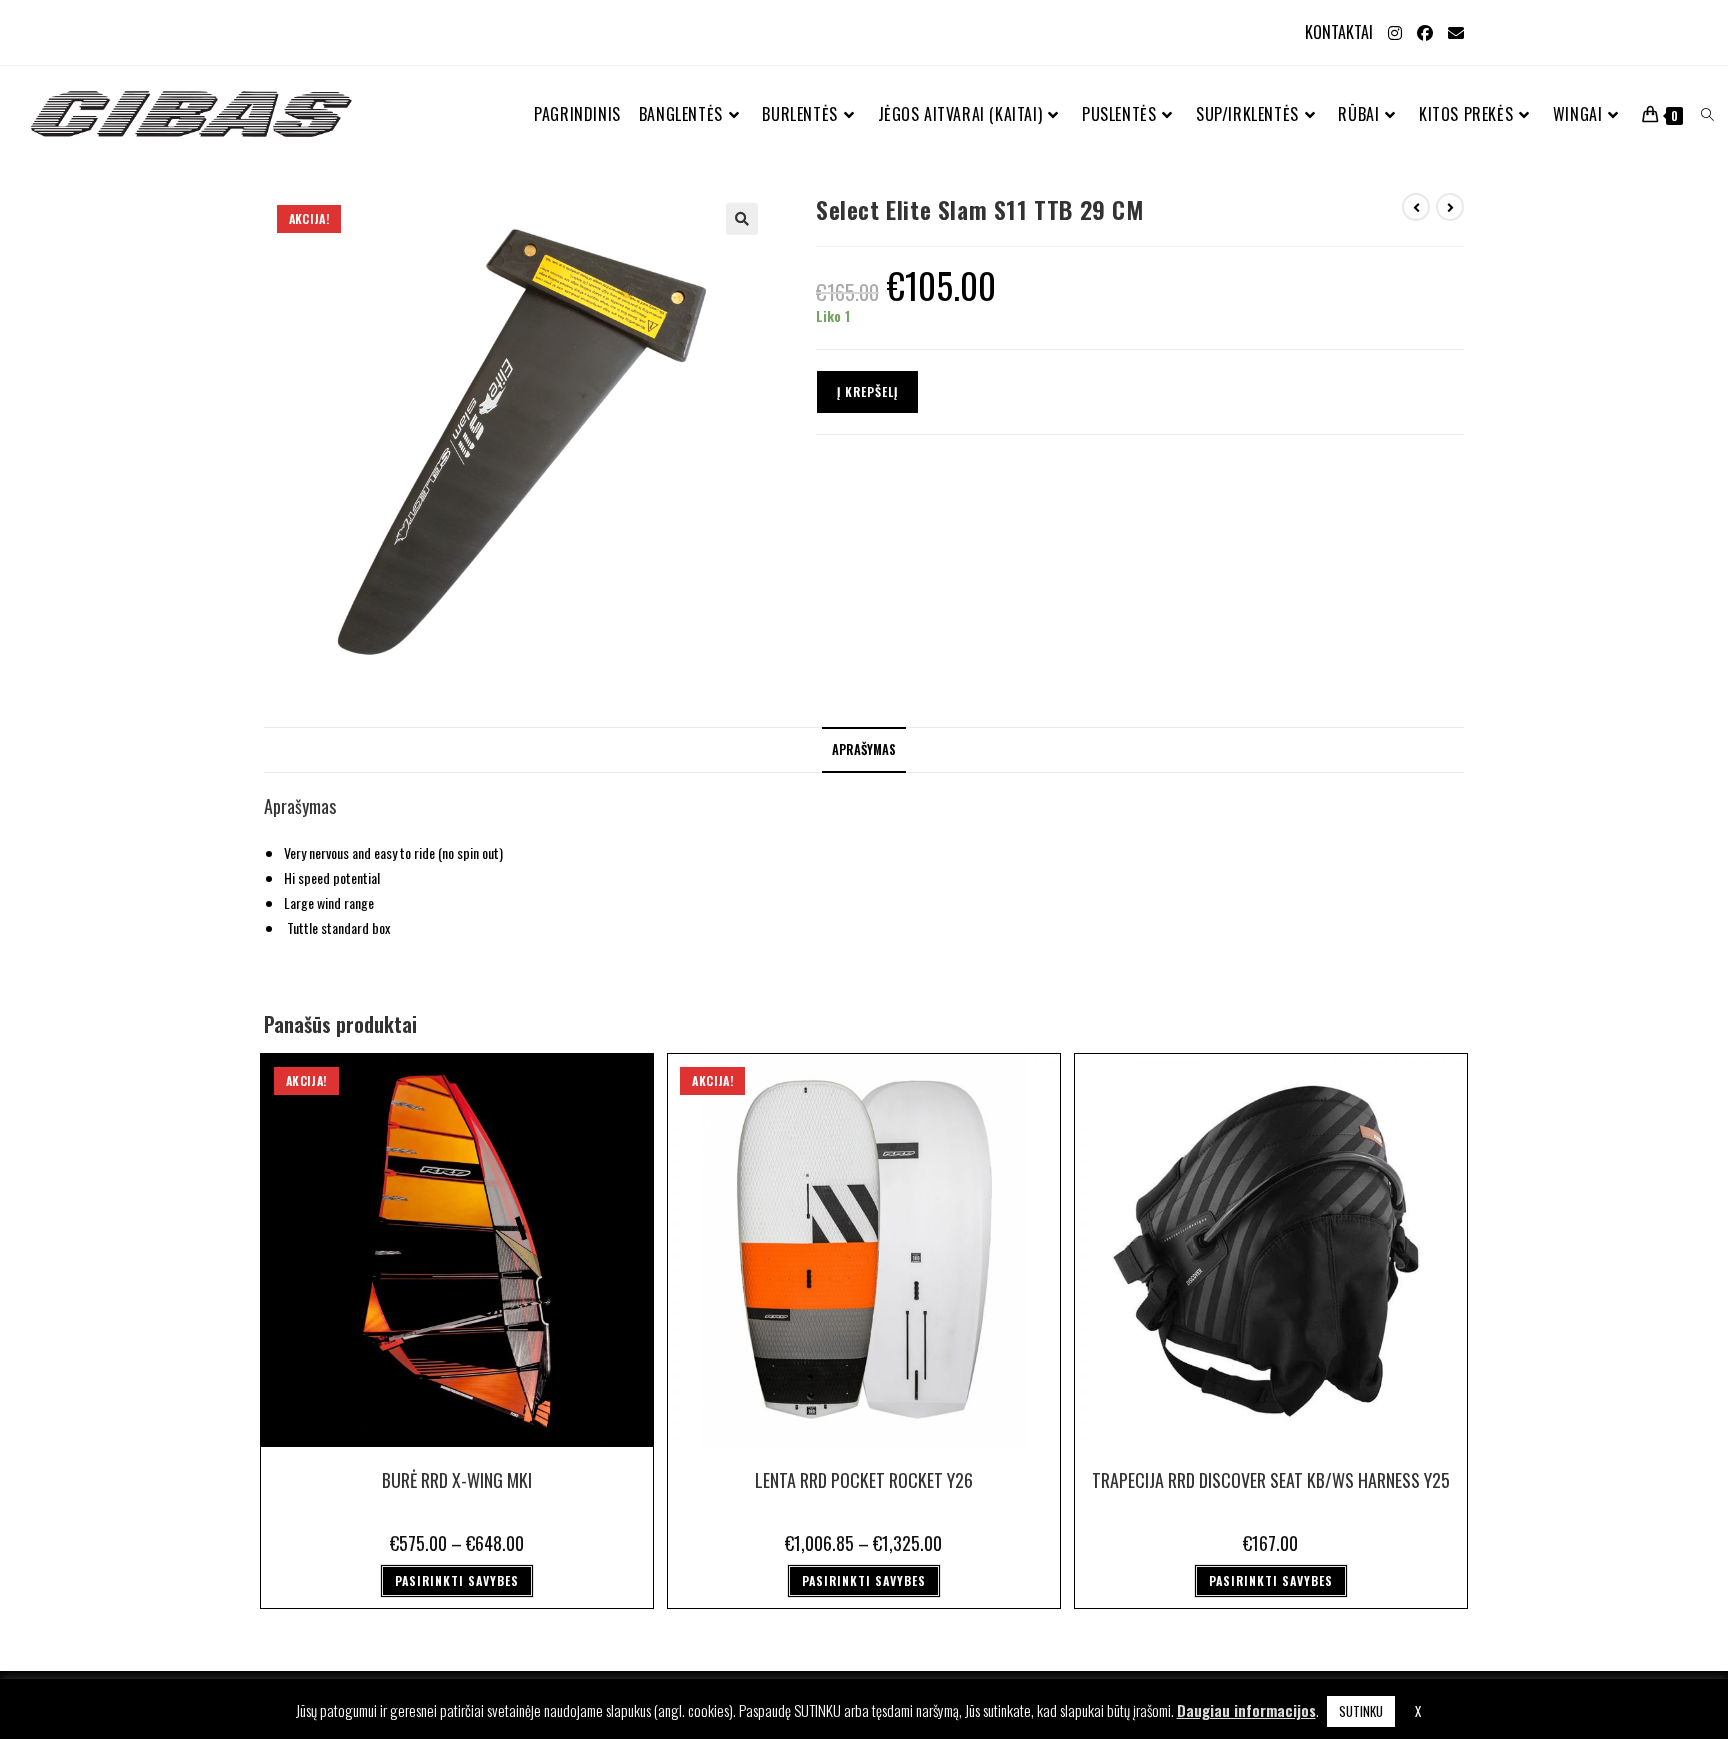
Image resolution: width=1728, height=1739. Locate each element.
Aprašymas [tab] (864, 749)
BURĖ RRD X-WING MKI (457, 1480)
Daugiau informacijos (1246, 1710)
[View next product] (1450, 207)
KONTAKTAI (1339, 32)
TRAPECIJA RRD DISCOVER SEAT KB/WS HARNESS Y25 (1271, 1480)
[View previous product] (1416, 207)
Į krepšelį (867, 391)
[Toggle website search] (1707, 114)
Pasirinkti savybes (457, 1580)
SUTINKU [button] (1361, 1711)
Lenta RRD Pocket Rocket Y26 (864, 1480)
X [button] (1418, 1711)
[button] (742, 219)
